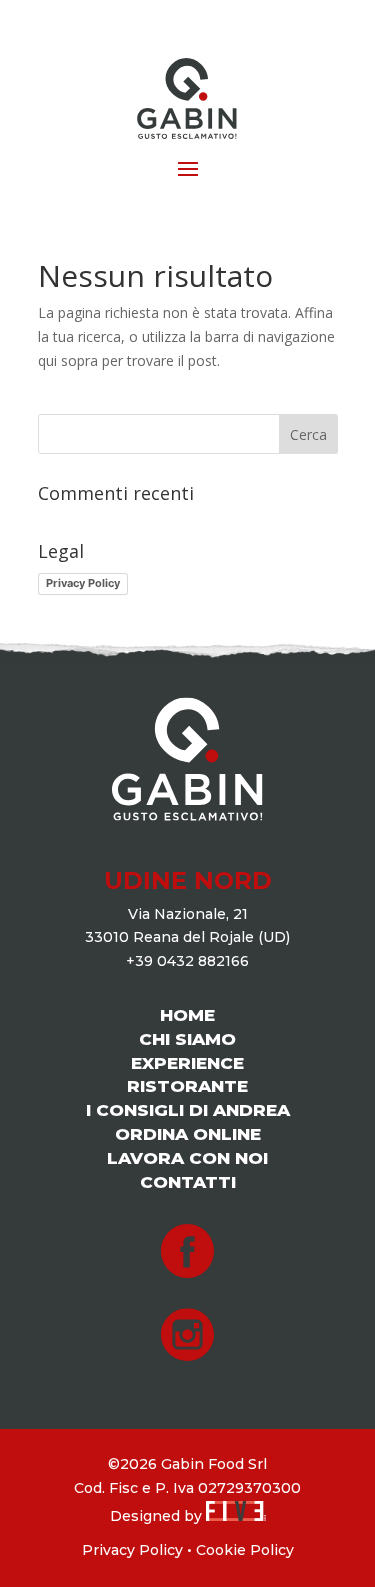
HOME (187, 1015)
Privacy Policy (83, 583)
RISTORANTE (187, 1086)
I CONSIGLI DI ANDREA (188, 1110)
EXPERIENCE (187, 1063)
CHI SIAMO (187, 1039)
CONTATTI (188, 1182)
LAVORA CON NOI (187, 1158)
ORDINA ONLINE (188, 1134)
